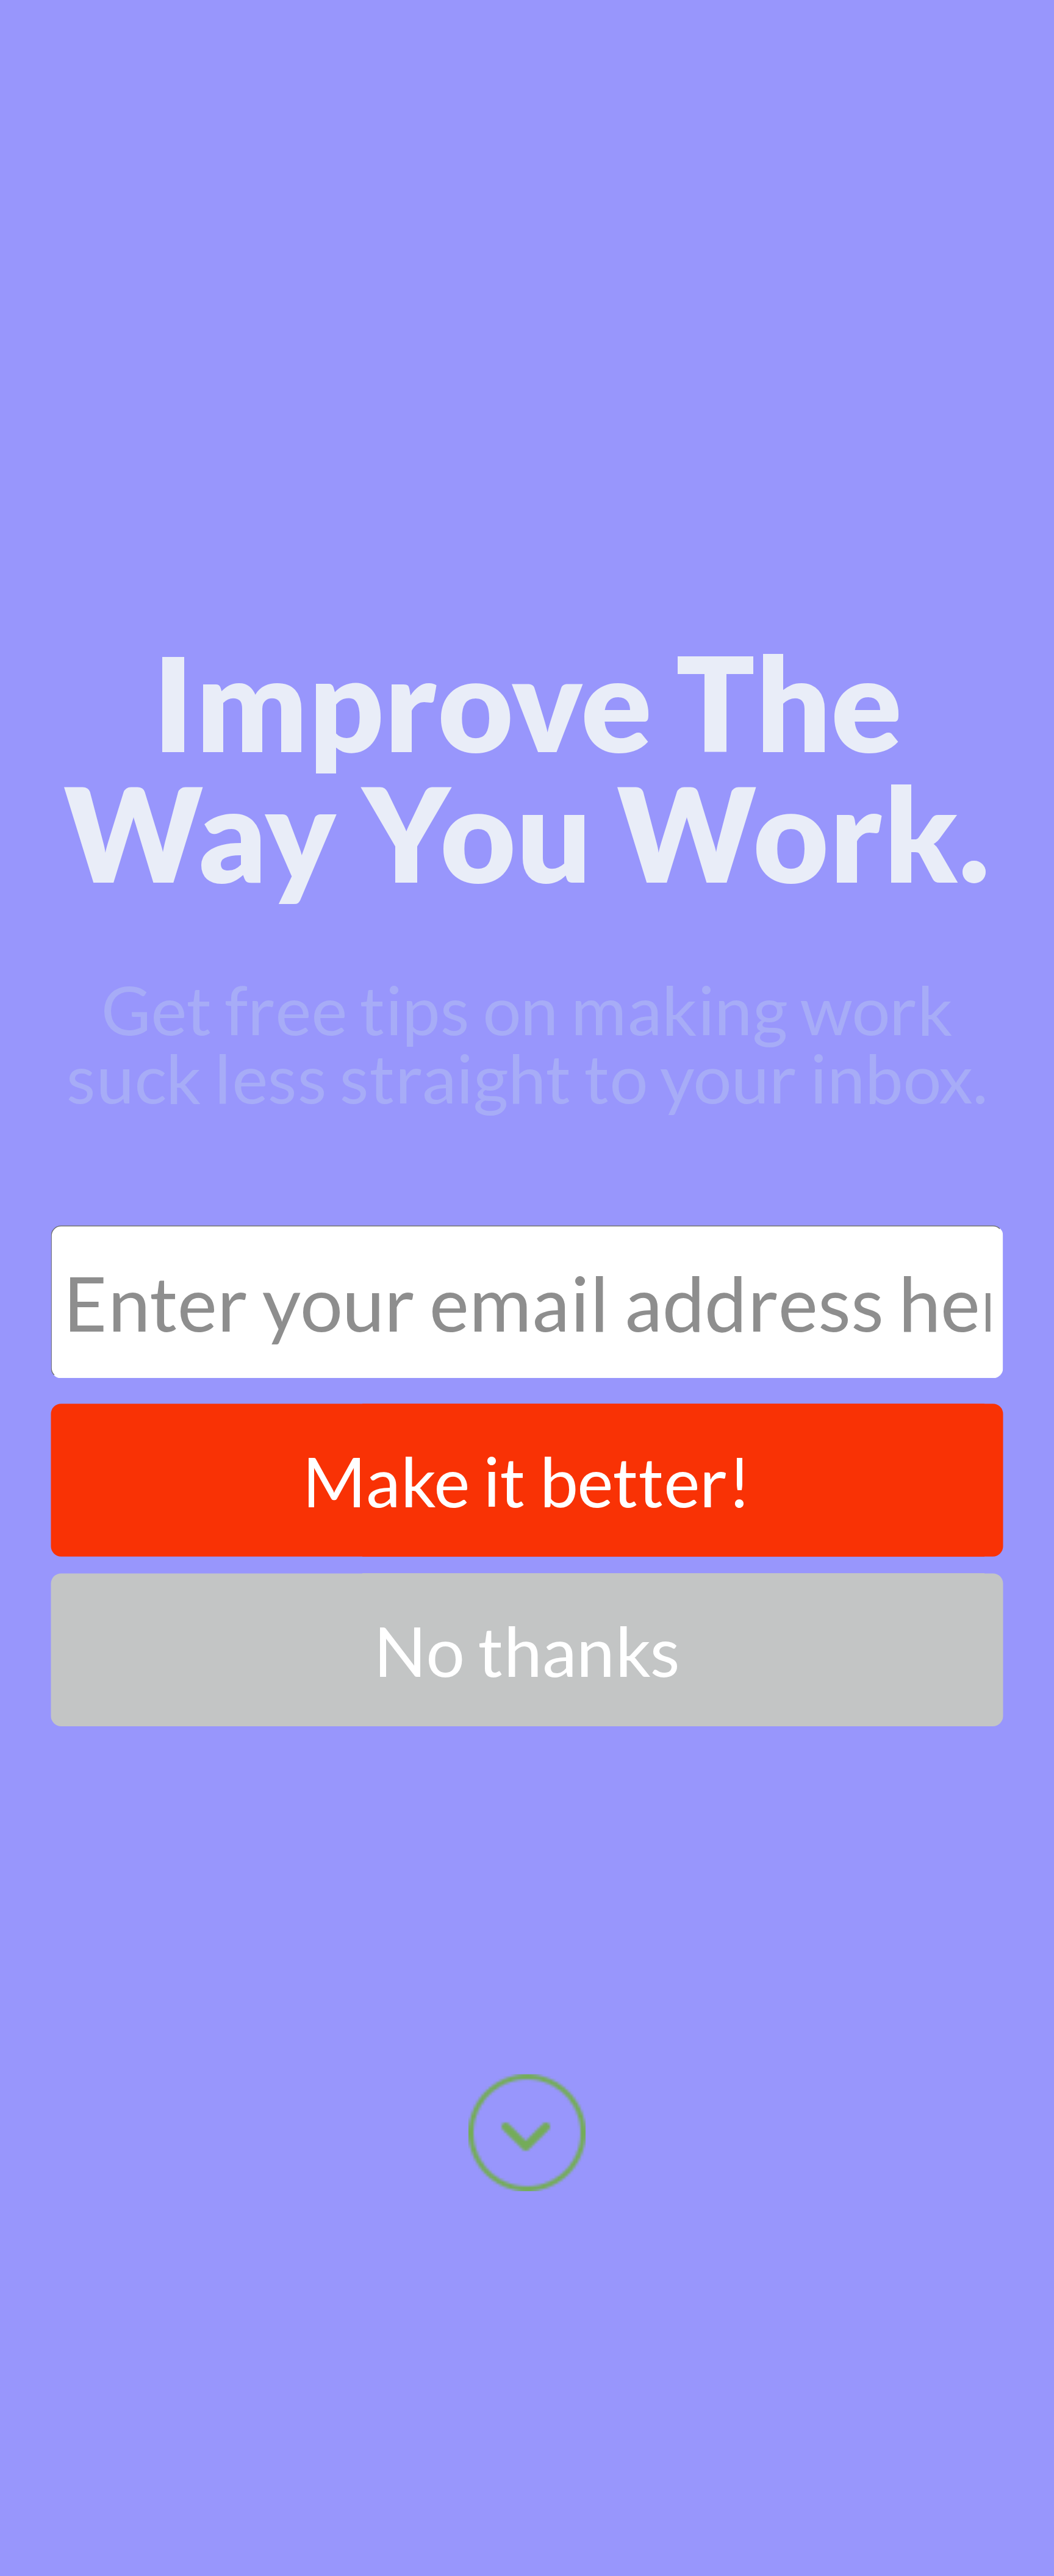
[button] (527, 767)
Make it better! (527, 1480)
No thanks (527, 1650)
